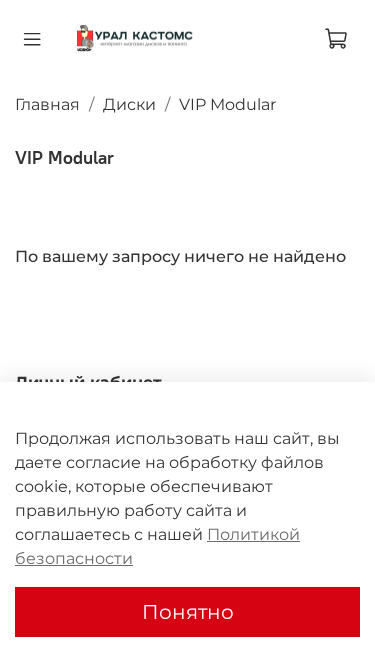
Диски (129, 104)
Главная (47, 104)
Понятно (188, 612)
